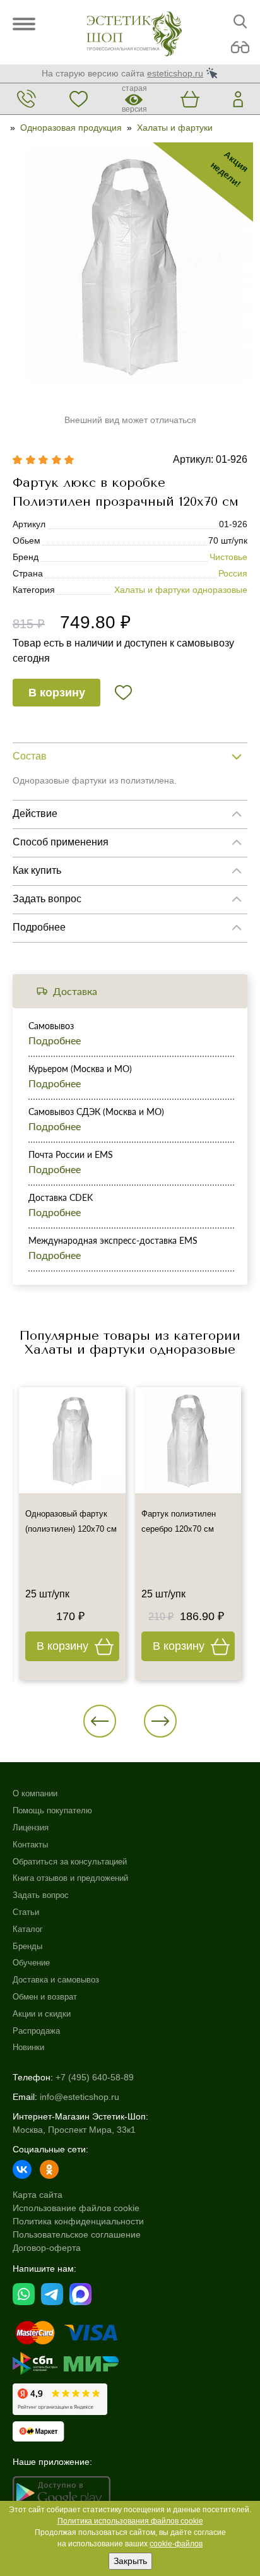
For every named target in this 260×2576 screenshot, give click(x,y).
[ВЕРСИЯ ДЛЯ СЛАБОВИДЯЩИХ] (240, 48)
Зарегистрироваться (130, 1316)
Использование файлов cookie (76, 2208)
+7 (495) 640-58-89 (95, 2077)
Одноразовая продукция (71, 128)
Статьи (26, 1912)
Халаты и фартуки (175, 128)
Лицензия (31, 1828)
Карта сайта (38, 2195)
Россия (233, 573)
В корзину (57, 693)
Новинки (28, 2047)
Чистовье (228, 557)
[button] (100, 1721)
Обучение (31, 1963)
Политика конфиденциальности (78, 2221)
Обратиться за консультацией (70, 1862)
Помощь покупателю (52, 1810)
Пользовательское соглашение (77, 2234)
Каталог (28, 1929)
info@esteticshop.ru (80, 2097)
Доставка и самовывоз (56, 1980)
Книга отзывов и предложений (70, 1878)
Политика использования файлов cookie (130, 2521)
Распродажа (36, 2031)
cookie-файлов (176, 2544)
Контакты (30, 1845)
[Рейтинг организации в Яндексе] (60, 2399)
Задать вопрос (41, 1895)
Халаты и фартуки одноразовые (181, 590)
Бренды (27, 1946)
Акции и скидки (42, 2014)
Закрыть (130, 2561)
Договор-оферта (47, 2248)
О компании (35, 1793)
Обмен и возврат (45, 1997)
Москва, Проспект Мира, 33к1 (74, 2130)
